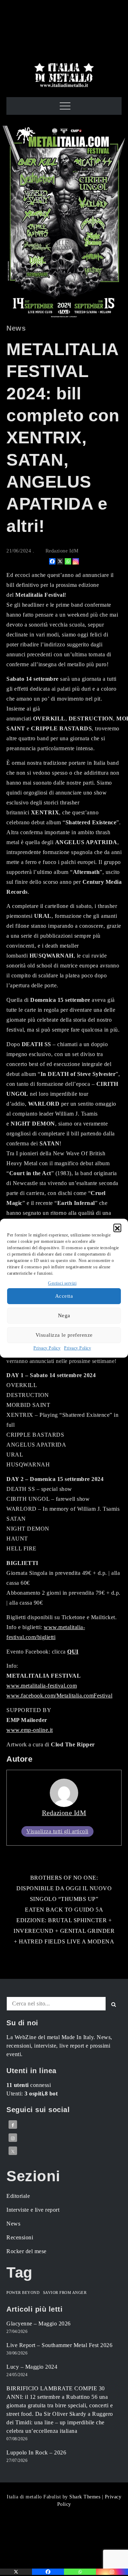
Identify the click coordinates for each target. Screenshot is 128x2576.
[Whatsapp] (68, 561)
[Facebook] (52, 561)
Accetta (64, 1296)
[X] (60, 561)
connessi (29, 2085)
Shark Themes (86, 2497)
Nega (64, 1315)
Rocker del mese (26, 2251)
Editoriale (18, 2196)
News (16, 328)
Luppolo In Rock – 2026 (36, 2452)
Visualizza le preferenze (64, 1335)
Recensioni (20, 2237)
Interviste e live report (33, 2210)
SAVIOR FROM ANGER (65, 2293)
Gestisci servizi (62, 1283)
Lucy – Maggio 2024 (32, 2367)
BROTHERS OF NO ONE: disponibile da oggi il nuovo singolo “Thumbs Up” (64, 1888)
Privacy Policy (47, 1348)
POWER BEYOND (23, 2293)
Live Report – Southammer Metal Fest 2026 (59, 2345)
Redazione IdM (62, 551)
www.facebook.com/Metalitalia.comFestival (59, 1696)
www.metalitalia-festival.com (42, 1686)
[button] (117, 1228)
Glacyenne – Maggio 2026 (39, 2324)
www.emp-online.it (30, 1730)
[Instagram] (76, 561)
